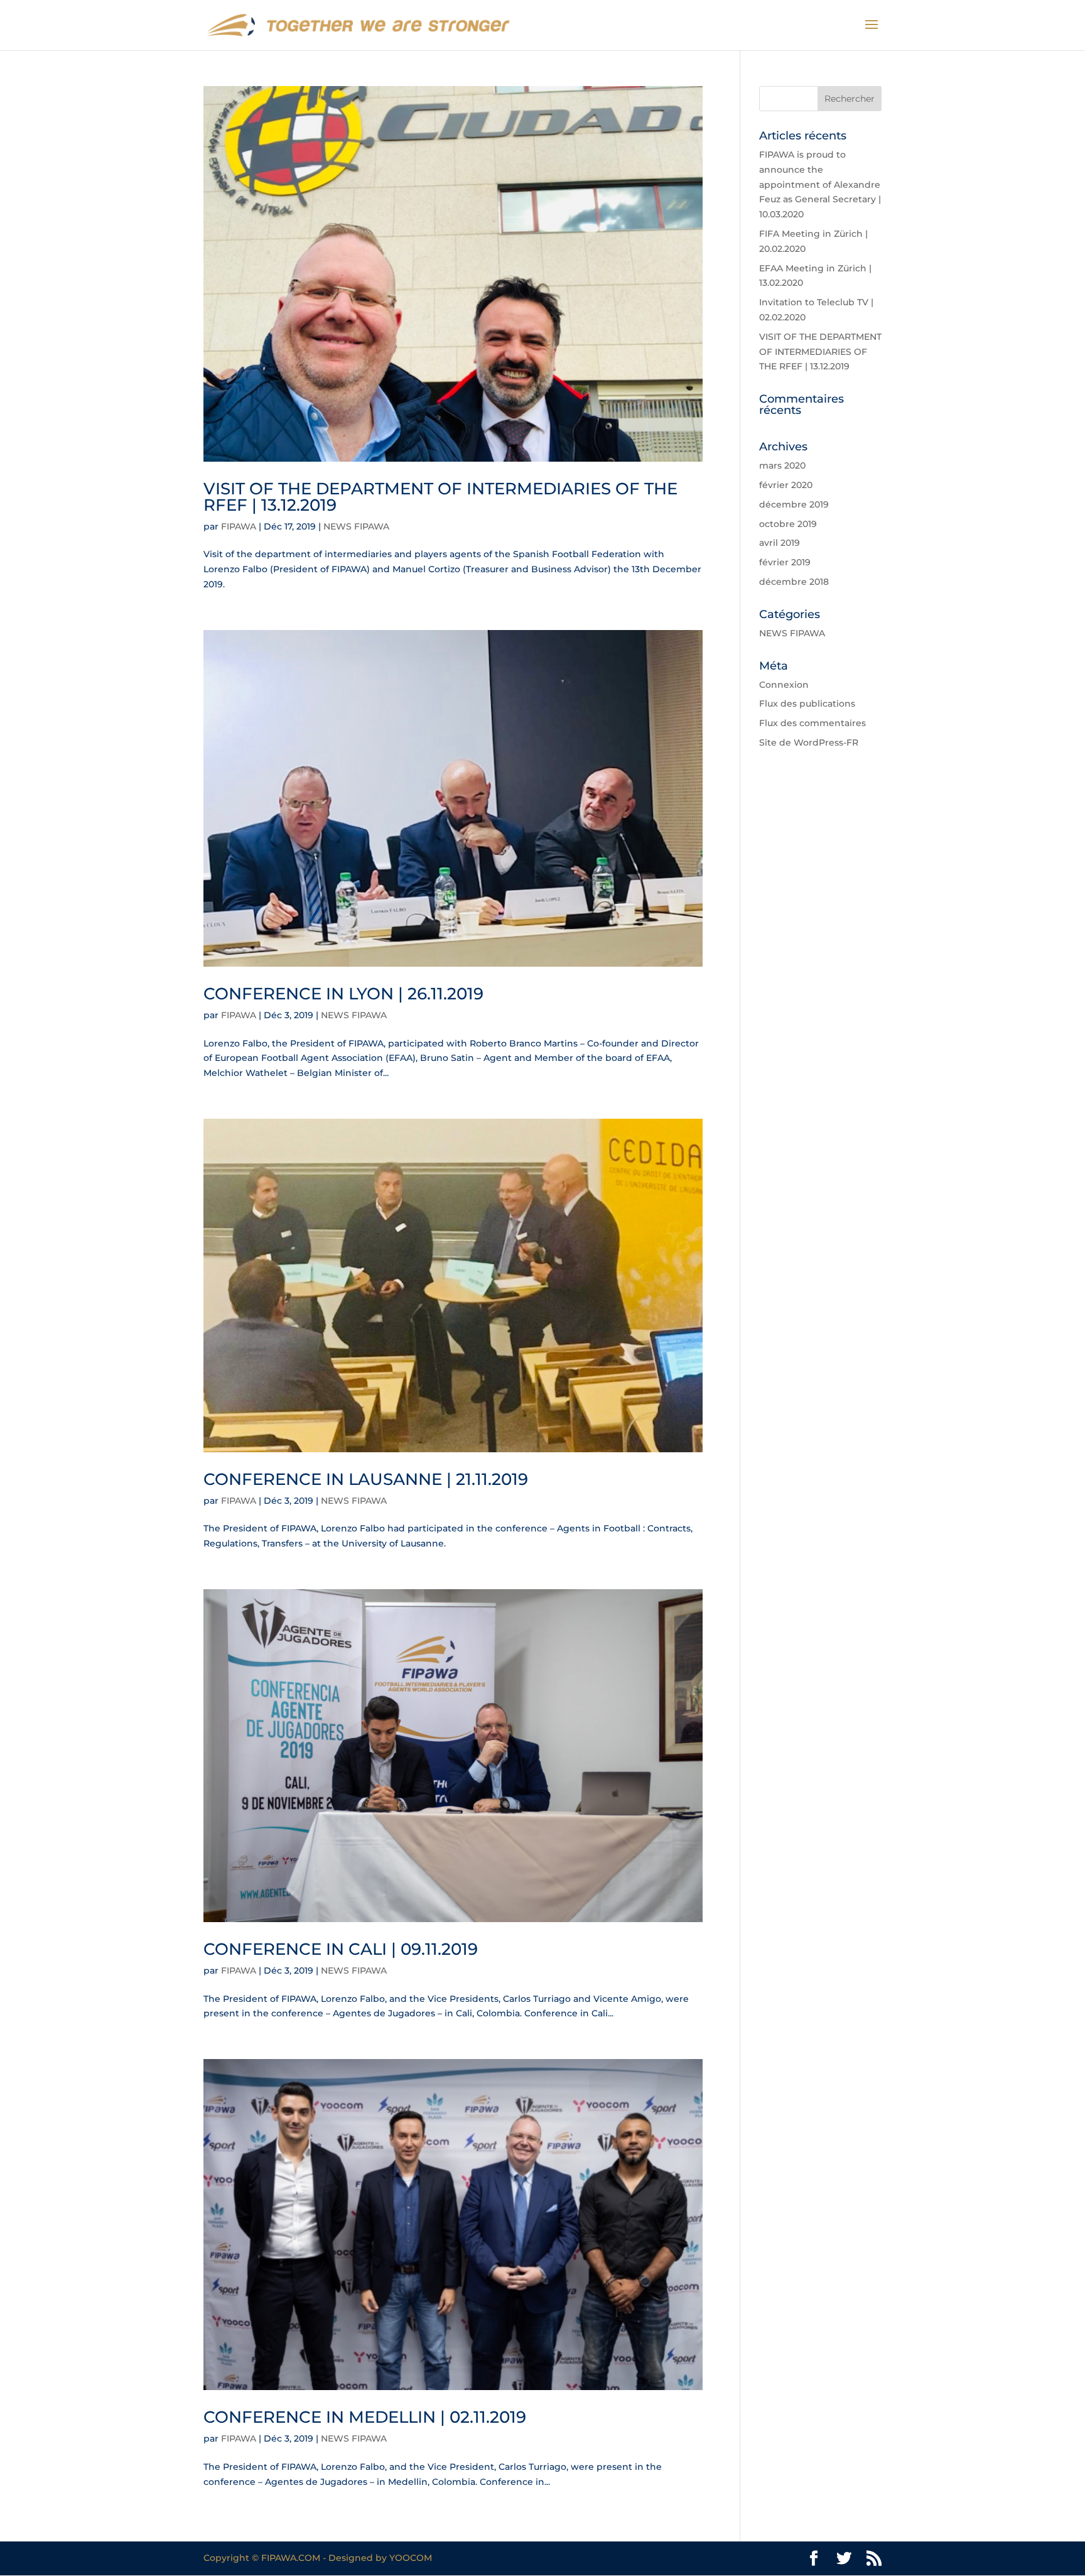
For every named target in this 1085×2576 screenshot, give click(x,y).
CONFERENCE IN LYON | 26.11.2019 (343, 994)
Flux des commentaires (812, 723)
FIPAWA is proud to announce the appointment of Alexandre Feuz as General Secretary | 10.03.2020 (820, 184)
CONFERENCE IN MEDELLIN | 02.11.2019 (365, 2417)
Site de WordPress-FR (809, 742)
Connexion (784, 685)
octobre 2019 (788, 524)
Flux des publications (807, 704)
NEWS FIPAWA (356, 526)
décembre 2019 (794, 504)
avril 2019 (780, 543)
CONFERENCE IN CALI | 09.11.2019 (341, 1949)
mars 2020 (782, 465)
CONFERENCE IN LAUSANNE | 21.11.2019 (366, 1479)
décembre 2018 (794, 582)
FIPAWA (239, 526)
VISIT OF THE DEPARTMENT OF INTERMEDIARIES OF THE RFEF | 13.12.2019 (440, 497)
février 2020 (786, 485)
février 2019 (785, 562)
